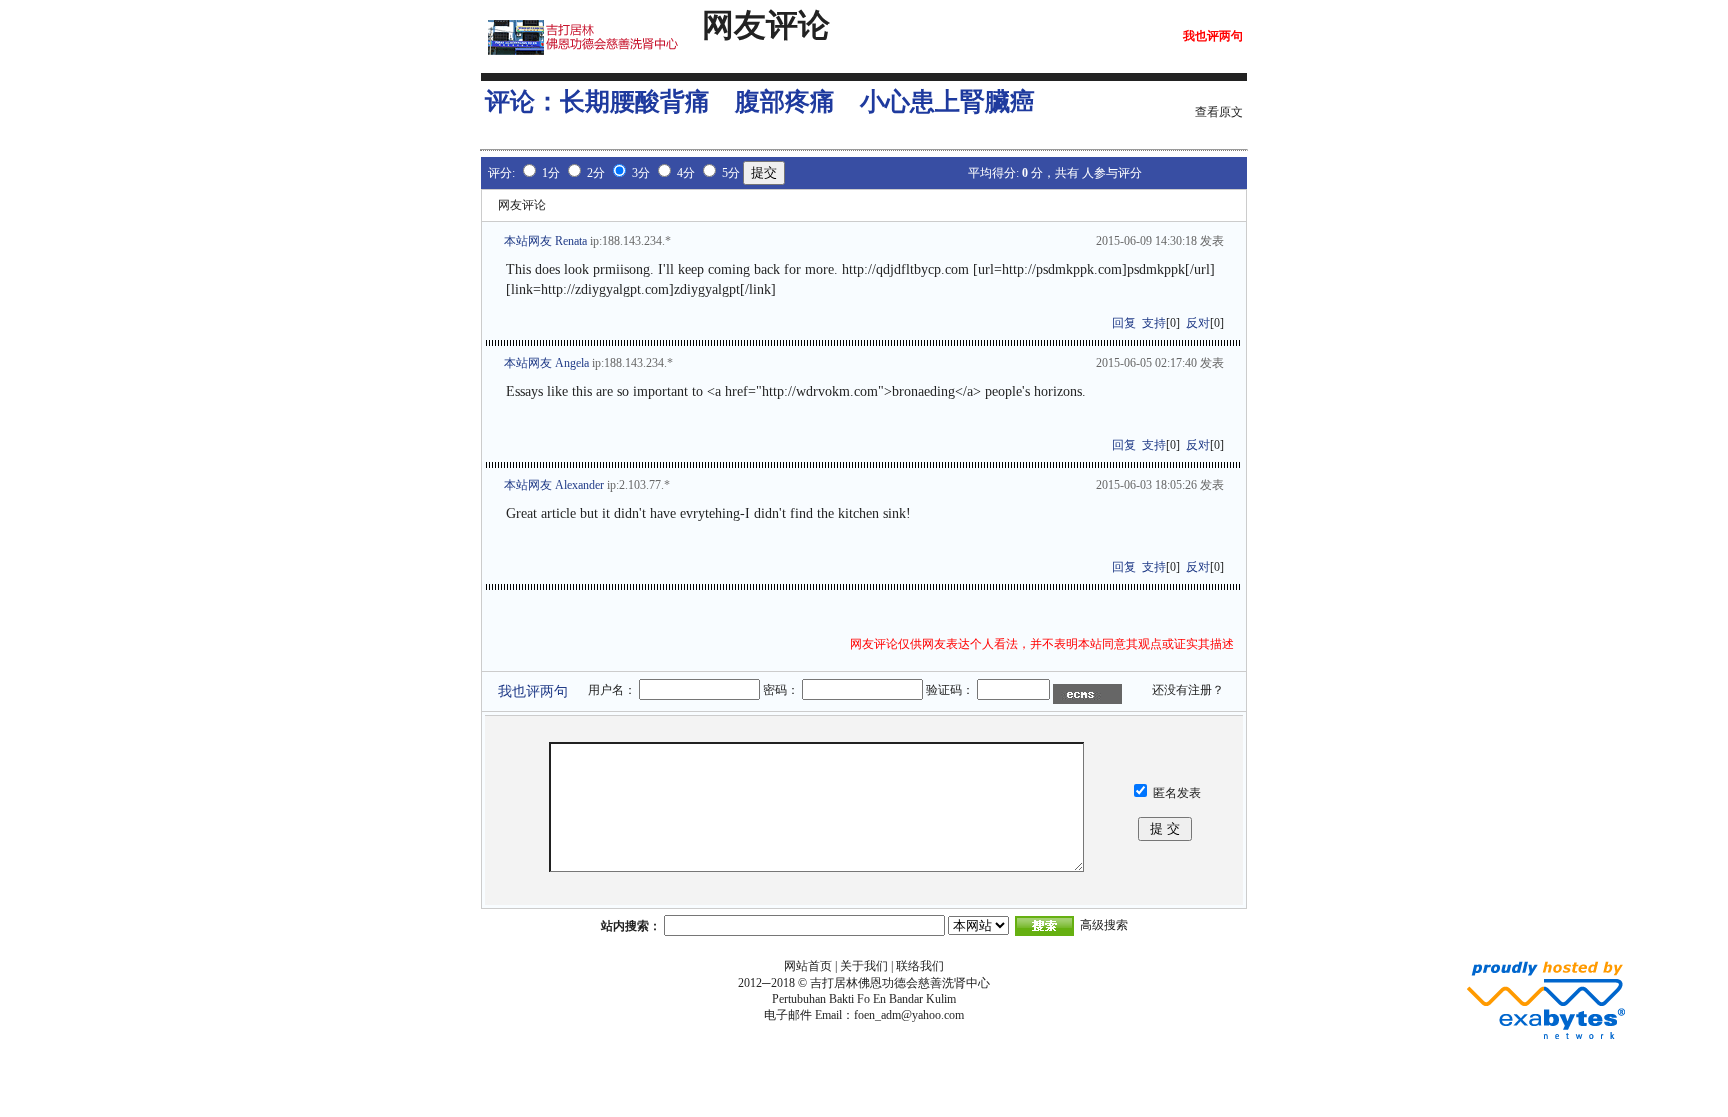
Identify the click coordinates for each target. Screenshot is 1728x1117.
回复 (1124, 323)
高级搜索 (1104, 925)
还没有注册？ (1188, 690)
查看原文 (1219, 112)
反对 (1198, 323)
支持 (1154, 323)
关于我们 (864, 966)
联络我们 (920, 966)
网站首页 (808, 966)
